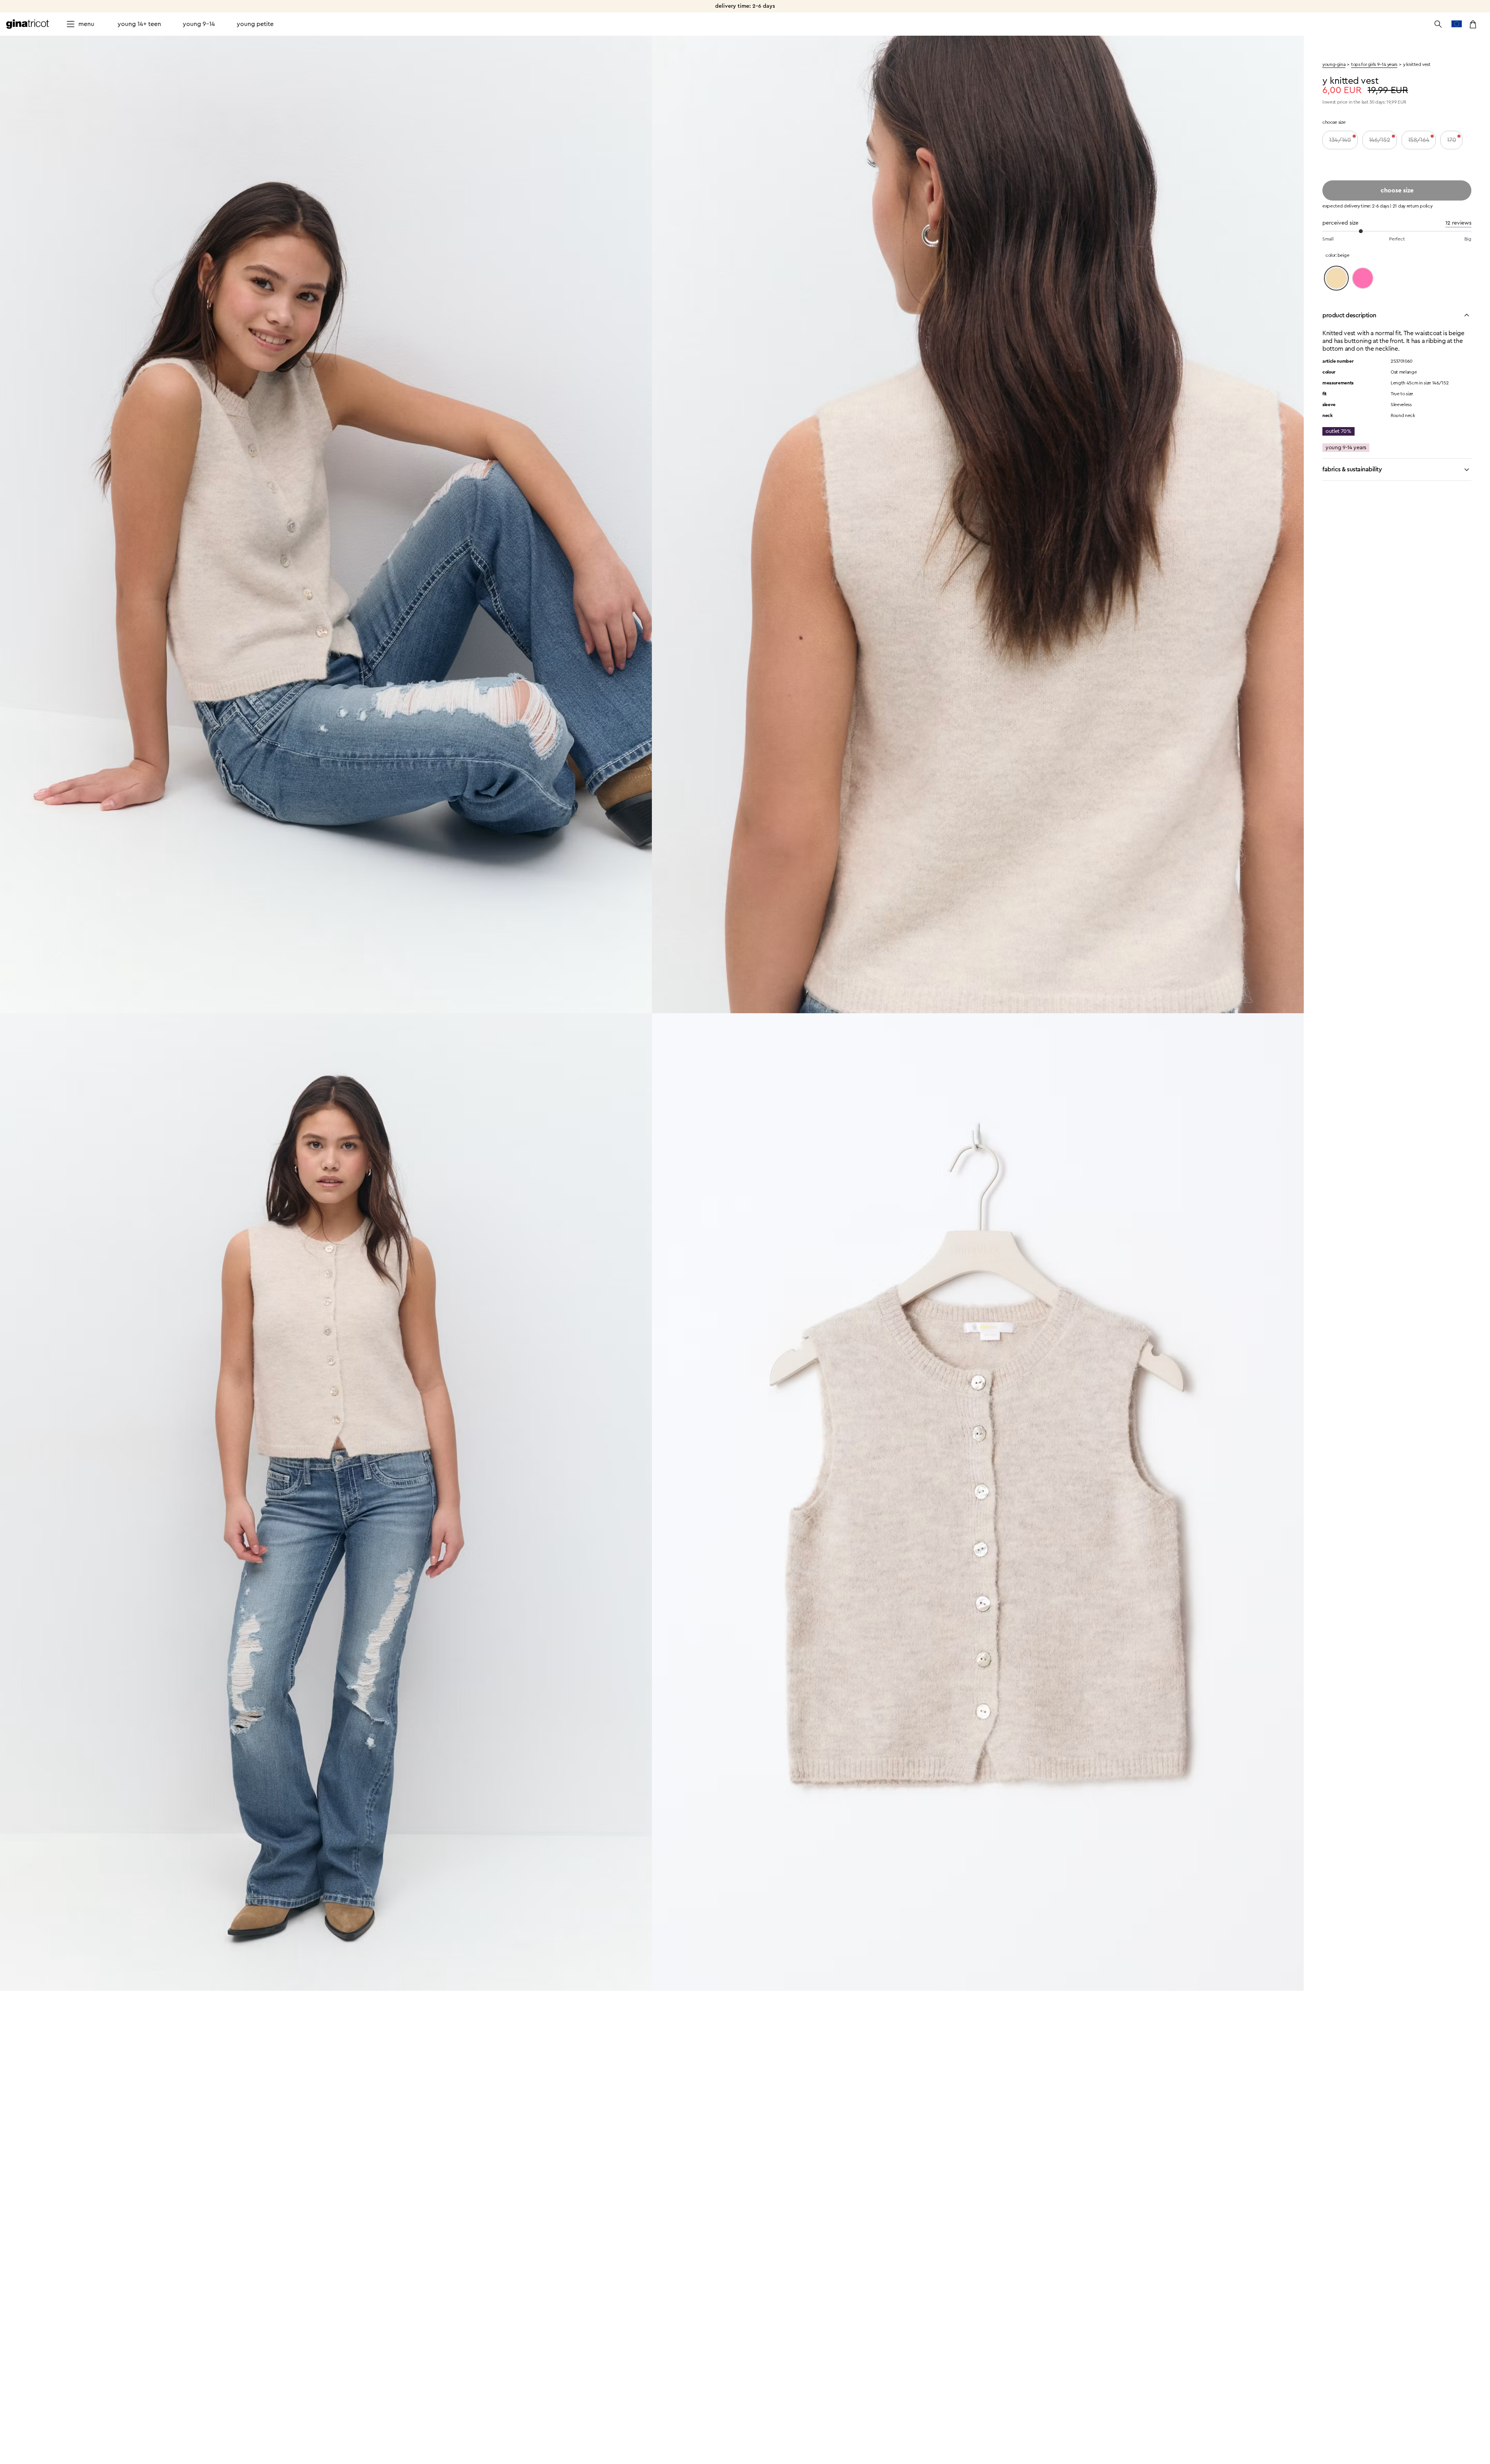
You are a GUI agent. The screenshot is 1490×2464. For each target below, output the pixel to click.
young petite (255, 24)
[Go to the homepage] (28, 24)
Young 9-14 (199, 24)
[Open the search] (1438, 24)
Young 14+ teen (139, 24)
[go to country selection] (1457, 24)
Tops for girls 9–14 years (1374, 64)
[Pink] (1363, 278)
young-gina (1334, 64)
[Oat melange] (1336, 278)
